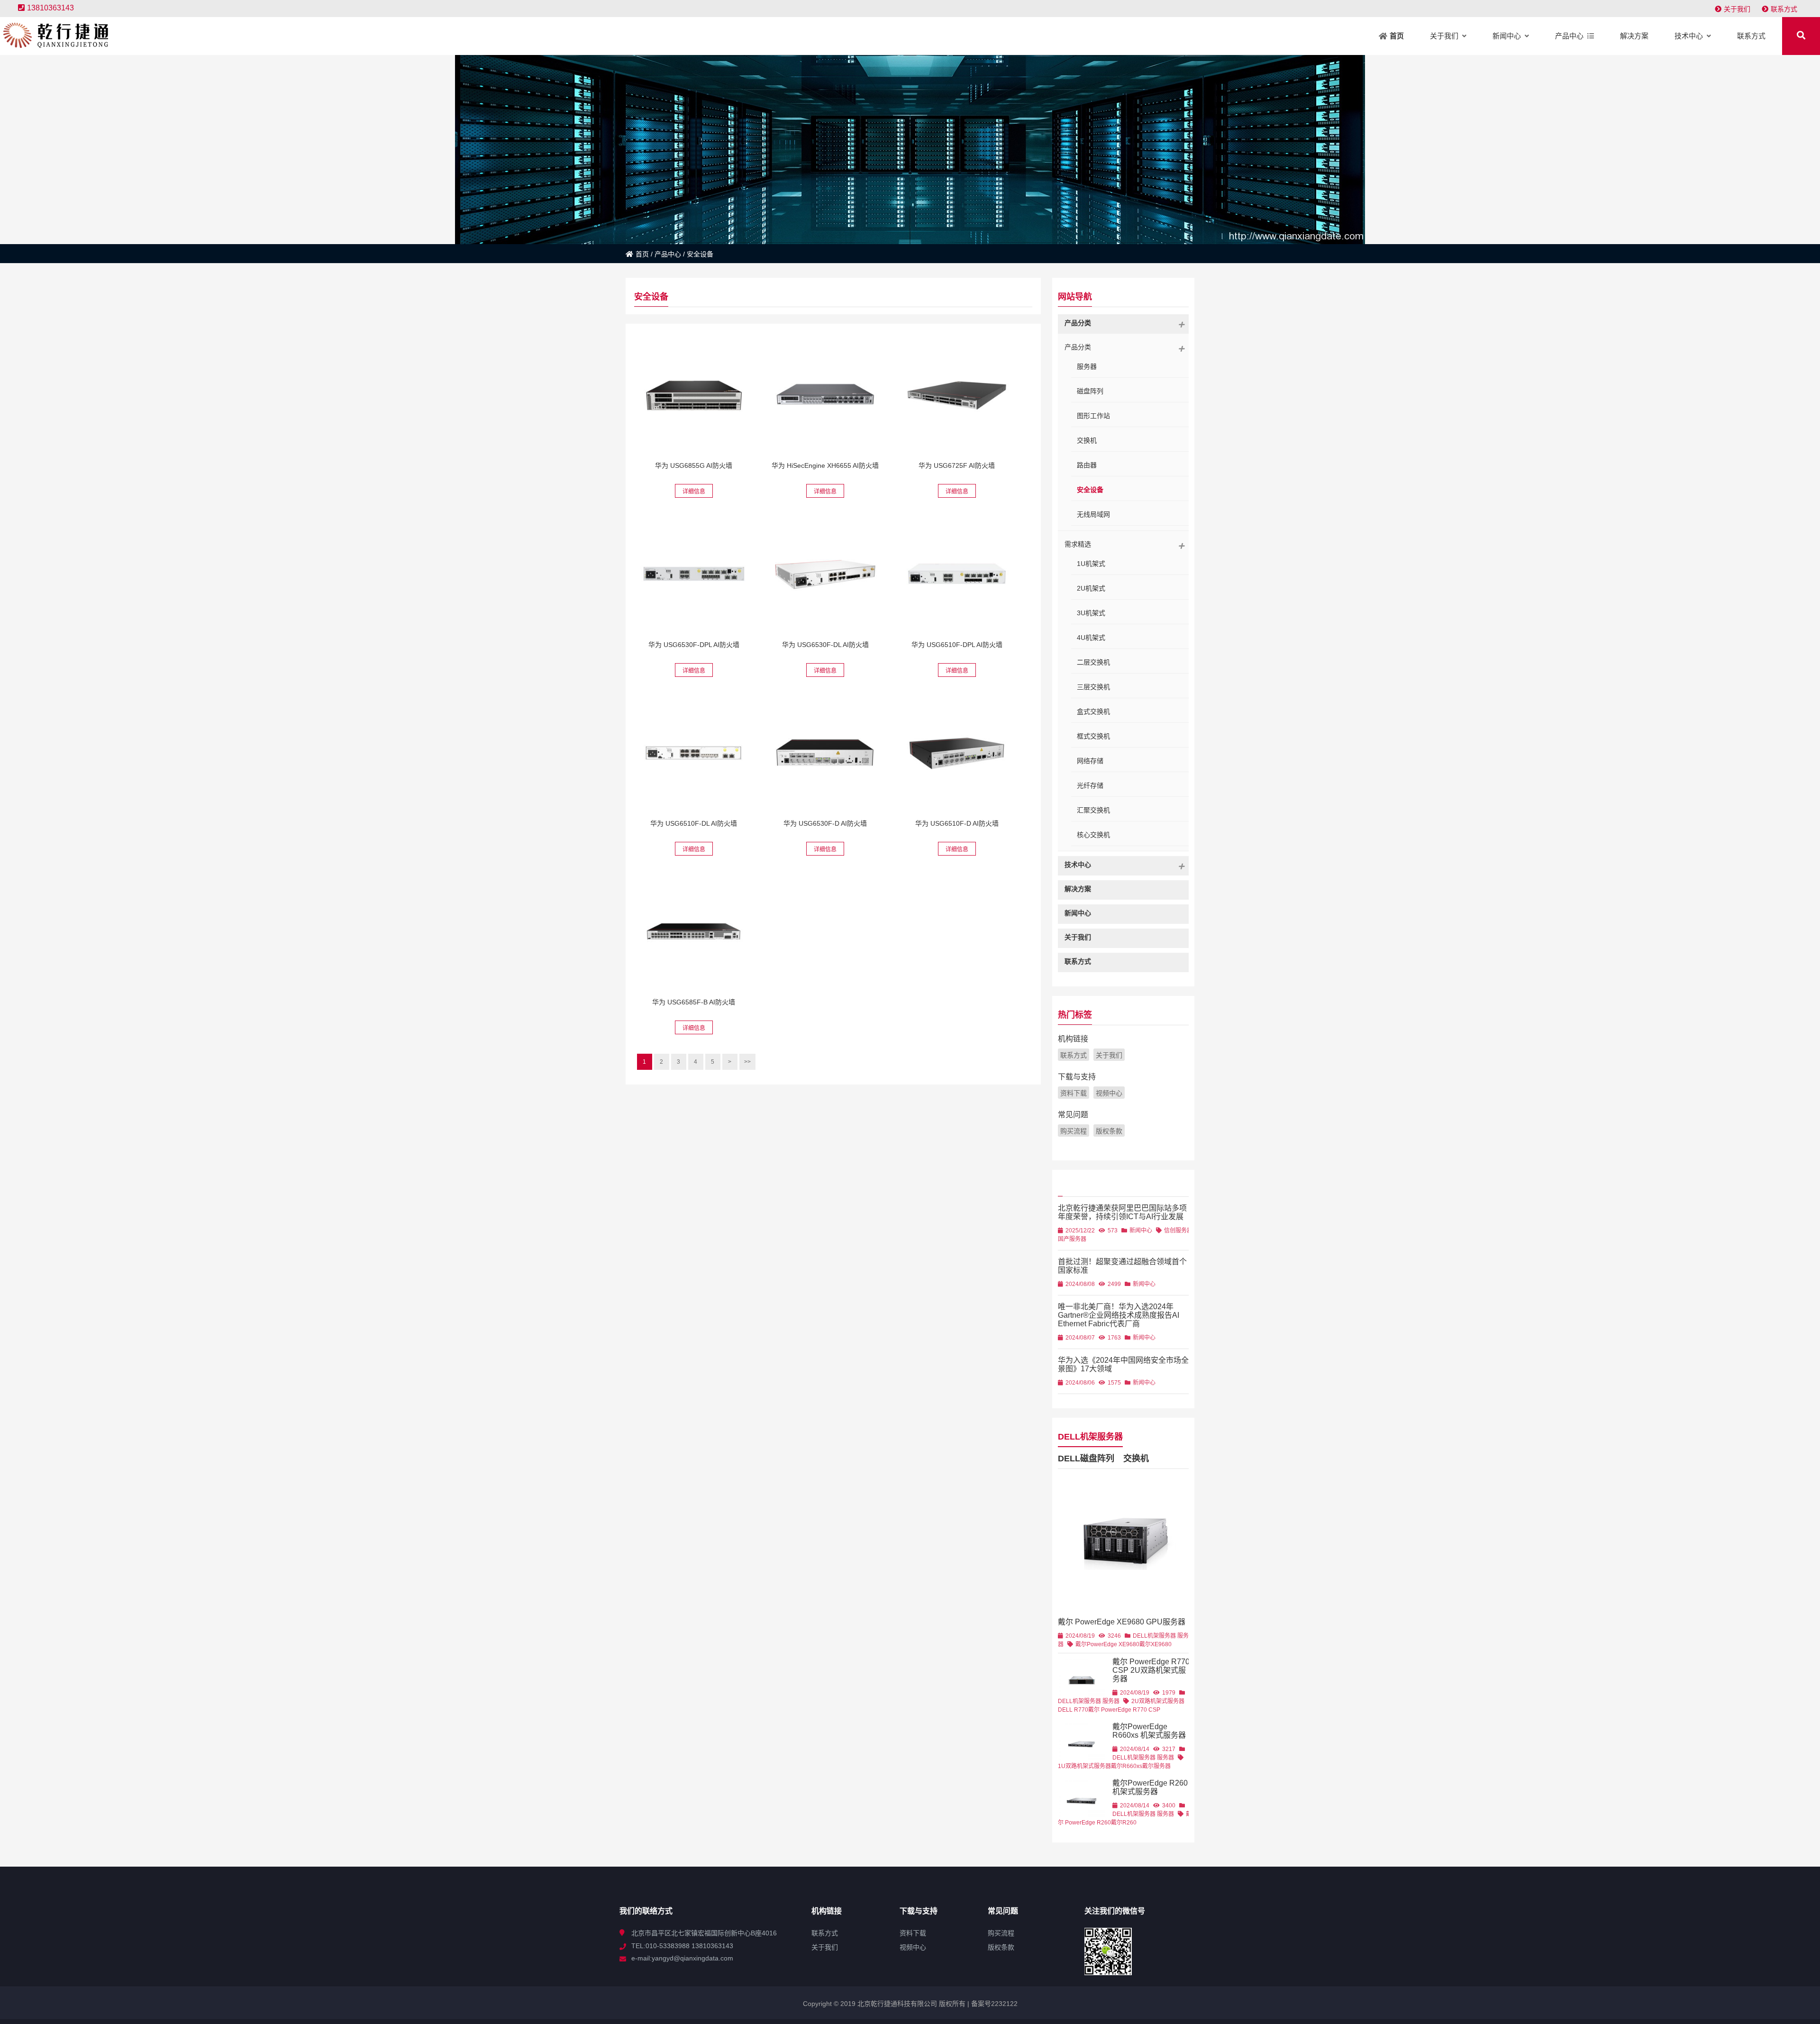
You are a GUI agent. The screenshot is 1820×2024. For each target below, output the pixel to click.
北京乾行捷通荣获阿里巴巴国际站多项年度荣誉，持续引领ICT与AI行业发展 (1122, 1212)
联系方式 (1784, 9)
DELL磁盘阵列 (1086, 1459)
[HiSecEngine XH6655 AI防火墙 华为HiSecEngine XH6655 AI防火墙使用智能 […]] (825, 395)
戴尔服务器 (1156, 1766)
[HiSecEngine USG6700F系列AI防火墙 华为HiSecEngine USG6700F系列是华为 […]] (957, 395)
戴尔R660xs (1127, 1766)
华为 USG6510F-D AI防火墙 (957, 823)
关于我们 (1737, 9)
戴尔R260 (1124, 1823)
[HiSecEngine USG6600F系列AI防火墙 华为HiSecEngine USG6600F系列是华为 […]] (694, 574)
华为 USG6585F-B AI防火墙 (694, 1002)
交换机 (1136, 1459)
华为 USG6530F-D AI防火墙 (825, 823)
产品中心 (668, 254)
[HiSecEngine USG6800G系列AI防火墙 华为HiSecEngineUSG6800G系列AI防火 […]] (694, 395)
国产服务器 (1072, 1239)
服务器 (1111, 1701)
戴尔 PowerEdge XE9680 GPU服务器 (1122, 1622)
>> (747, 1062)
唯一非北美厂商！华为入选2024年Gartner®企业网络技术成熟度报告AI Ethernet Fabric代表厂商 (1119, 1315)
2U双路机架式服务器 (1158, 1701)
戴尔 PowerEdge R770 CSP (1124, 1710)
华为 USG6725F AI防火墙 (957, 465)
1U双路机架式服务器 (1084, 1766)
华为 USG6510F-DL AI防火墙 (694, 823)
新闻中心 (1141, 1231)
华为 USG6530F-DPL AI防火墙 (694, 645)
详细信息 (694, 492)
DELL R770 (1073, 1710)
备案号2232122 (993, 2004)
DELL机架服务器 (1090, 1437)
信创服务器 (1178, 1231)
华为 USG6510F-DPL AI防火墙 (957, 645)
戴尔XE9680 (1156, 1644)
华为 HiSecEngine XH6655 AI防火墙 (825, 465)
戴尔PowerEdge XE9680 (1107, 1644)
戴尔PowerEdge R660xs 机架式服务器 (1149, 1731)
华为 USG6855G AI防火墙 (694, 465)
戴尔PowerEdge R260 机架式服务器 (1150, 1787)
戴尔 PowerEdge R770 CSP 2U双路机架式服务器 (1151, 1670)
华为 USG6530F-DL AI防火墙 (825, 645)
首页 (642, 254)
